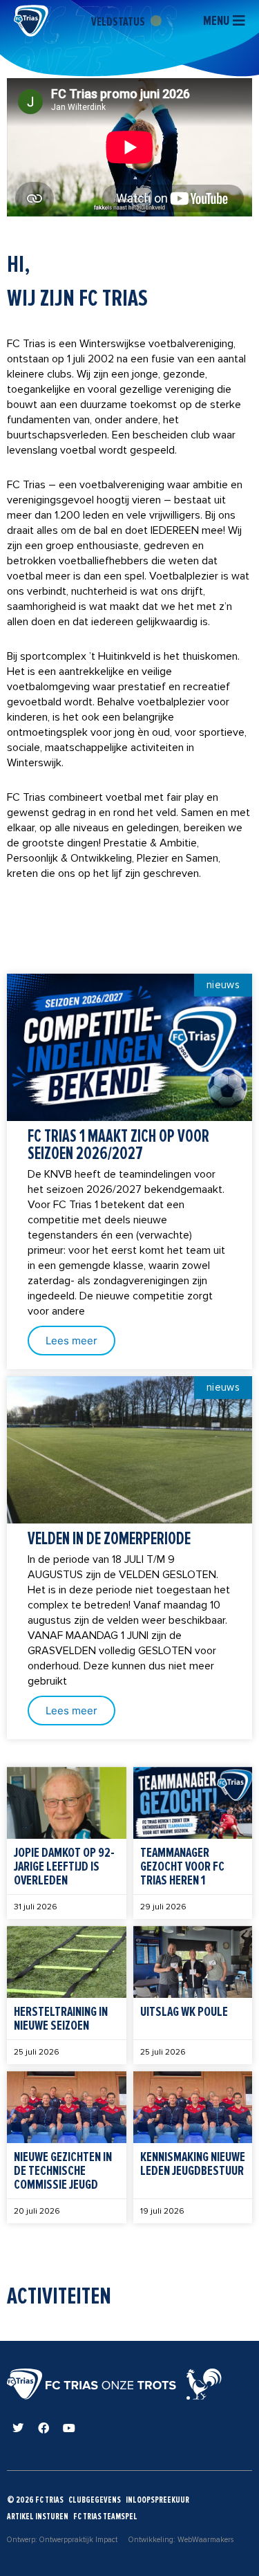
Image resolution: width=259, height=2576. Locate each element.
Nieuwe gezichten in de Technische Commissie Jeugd (63, 2171)
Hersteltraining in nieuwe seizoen (61, 2019)
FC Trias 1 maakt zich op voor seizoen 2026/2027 (118, 1145)
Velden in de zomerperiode (109, 1539)
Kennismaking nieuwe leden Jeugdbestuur (193, 2164)
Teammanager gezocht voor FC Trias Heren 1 (182, 1866)
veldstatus (119, 21)
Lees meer (71, 1341)
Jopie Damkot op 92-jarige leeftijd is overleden (64, 1866)
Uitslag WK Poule (184, 2012)
